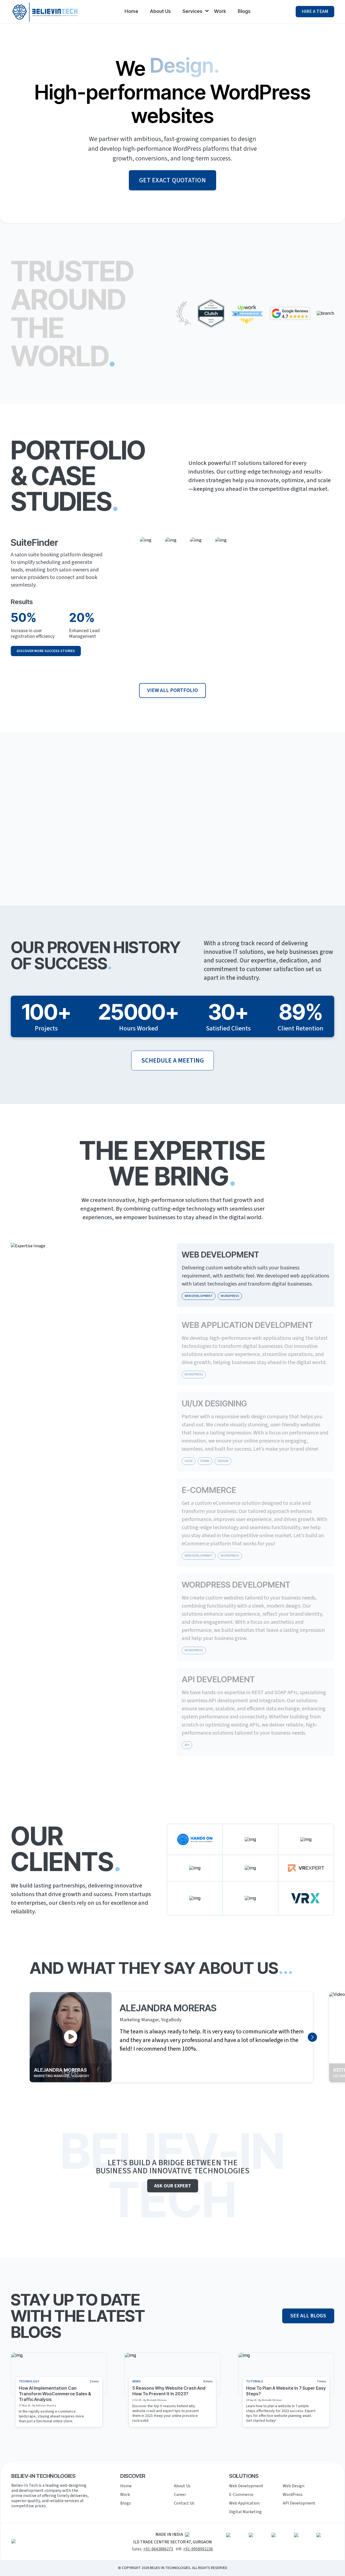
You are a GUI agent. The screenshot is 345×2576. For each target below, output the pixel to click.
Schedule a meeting (172, 1061)
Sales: (152, 2549)
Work (220, 11)
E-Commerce (241, 2495)
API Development (299, 2503)
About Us (160, 11)
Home (131, 11)
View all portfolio (172, 690)
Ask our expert (173, 2186)
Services (192, 11)
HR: (194, 2549)
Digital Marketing (245, 2512)
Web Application (244, 2503)
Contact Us (184, 2503)
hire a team (315, 11)
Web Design (294, 2486)
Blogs (244, 11)
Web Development (246, 2486)
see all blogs (308, 2316)
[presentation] (312, 2037)
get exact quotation (172, 180)
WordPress (293, 2495)
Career (180, 2495)
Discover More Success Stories (46, 651)
